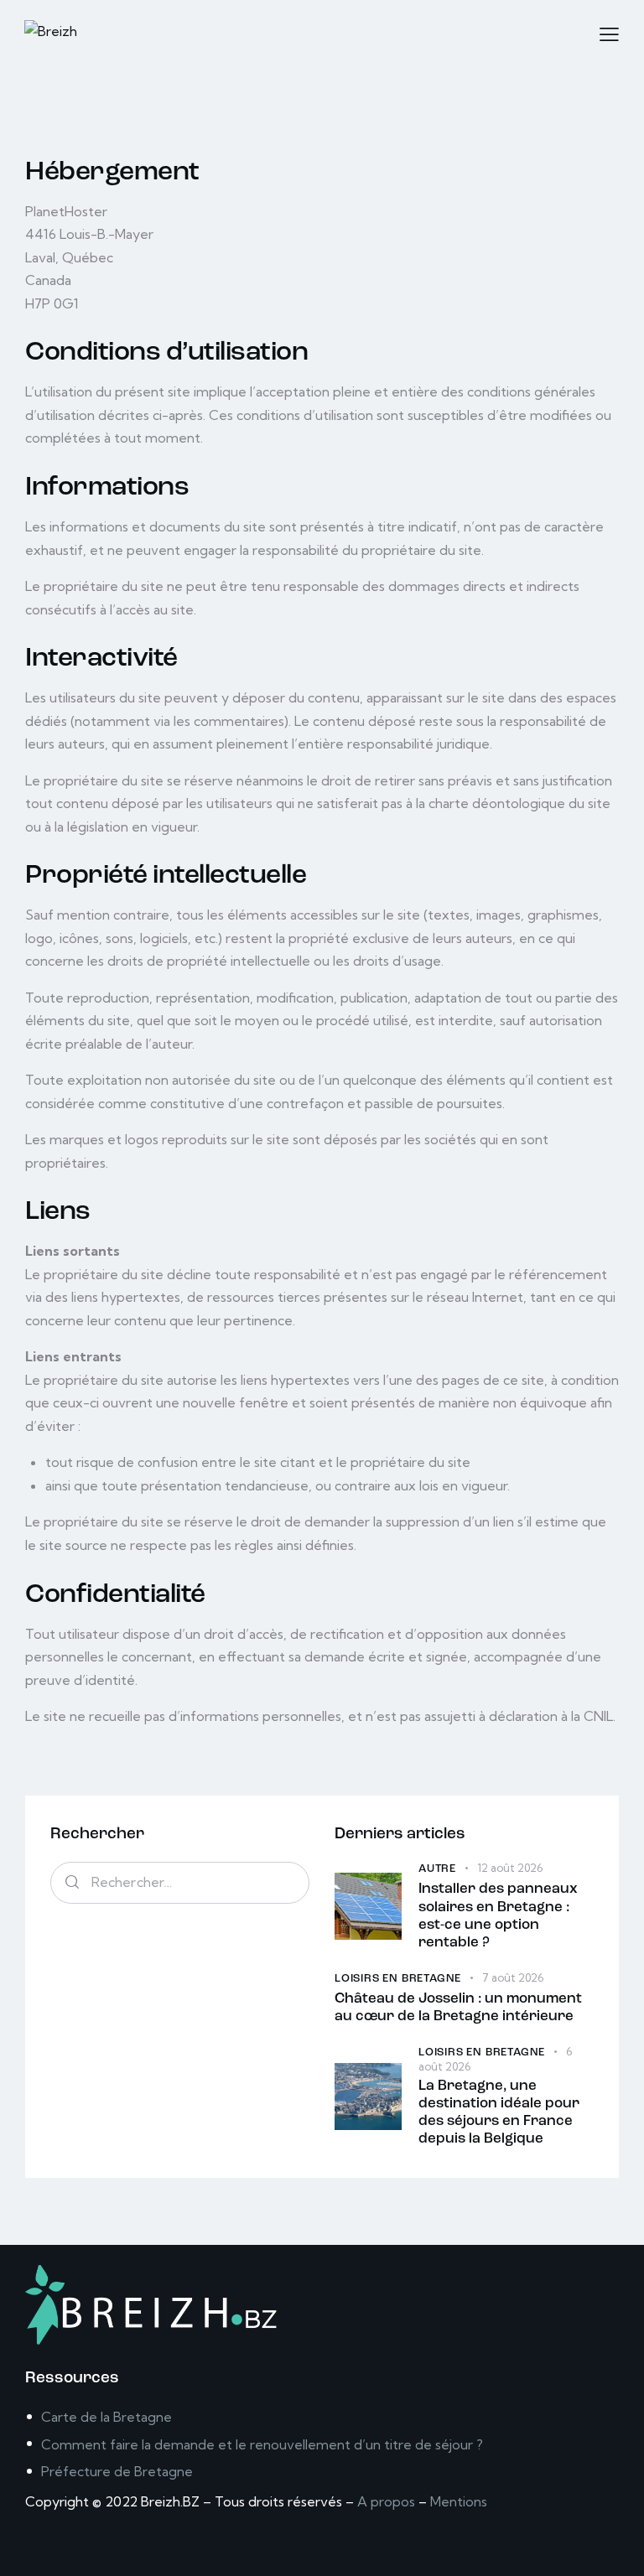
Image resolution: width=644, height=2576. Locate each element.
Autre (437, 1869)
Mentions (459, 2501)
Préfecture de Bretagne (117, 2471)
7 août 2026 (513, 1977)
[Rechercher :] (180, 1882)
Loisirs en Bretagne (398, 1979)
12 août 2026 (510, 1868)
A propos (386, 2501)
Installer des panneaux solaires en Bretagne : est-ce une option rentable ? (498, 1916)
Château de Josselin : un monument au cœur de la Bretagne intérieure (458, 2008)
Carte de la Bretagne (106, 2417)
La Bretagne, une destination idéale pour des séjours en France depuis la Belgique (499, 2113)
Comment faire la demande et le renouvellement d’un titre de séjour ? (262, 2444)
